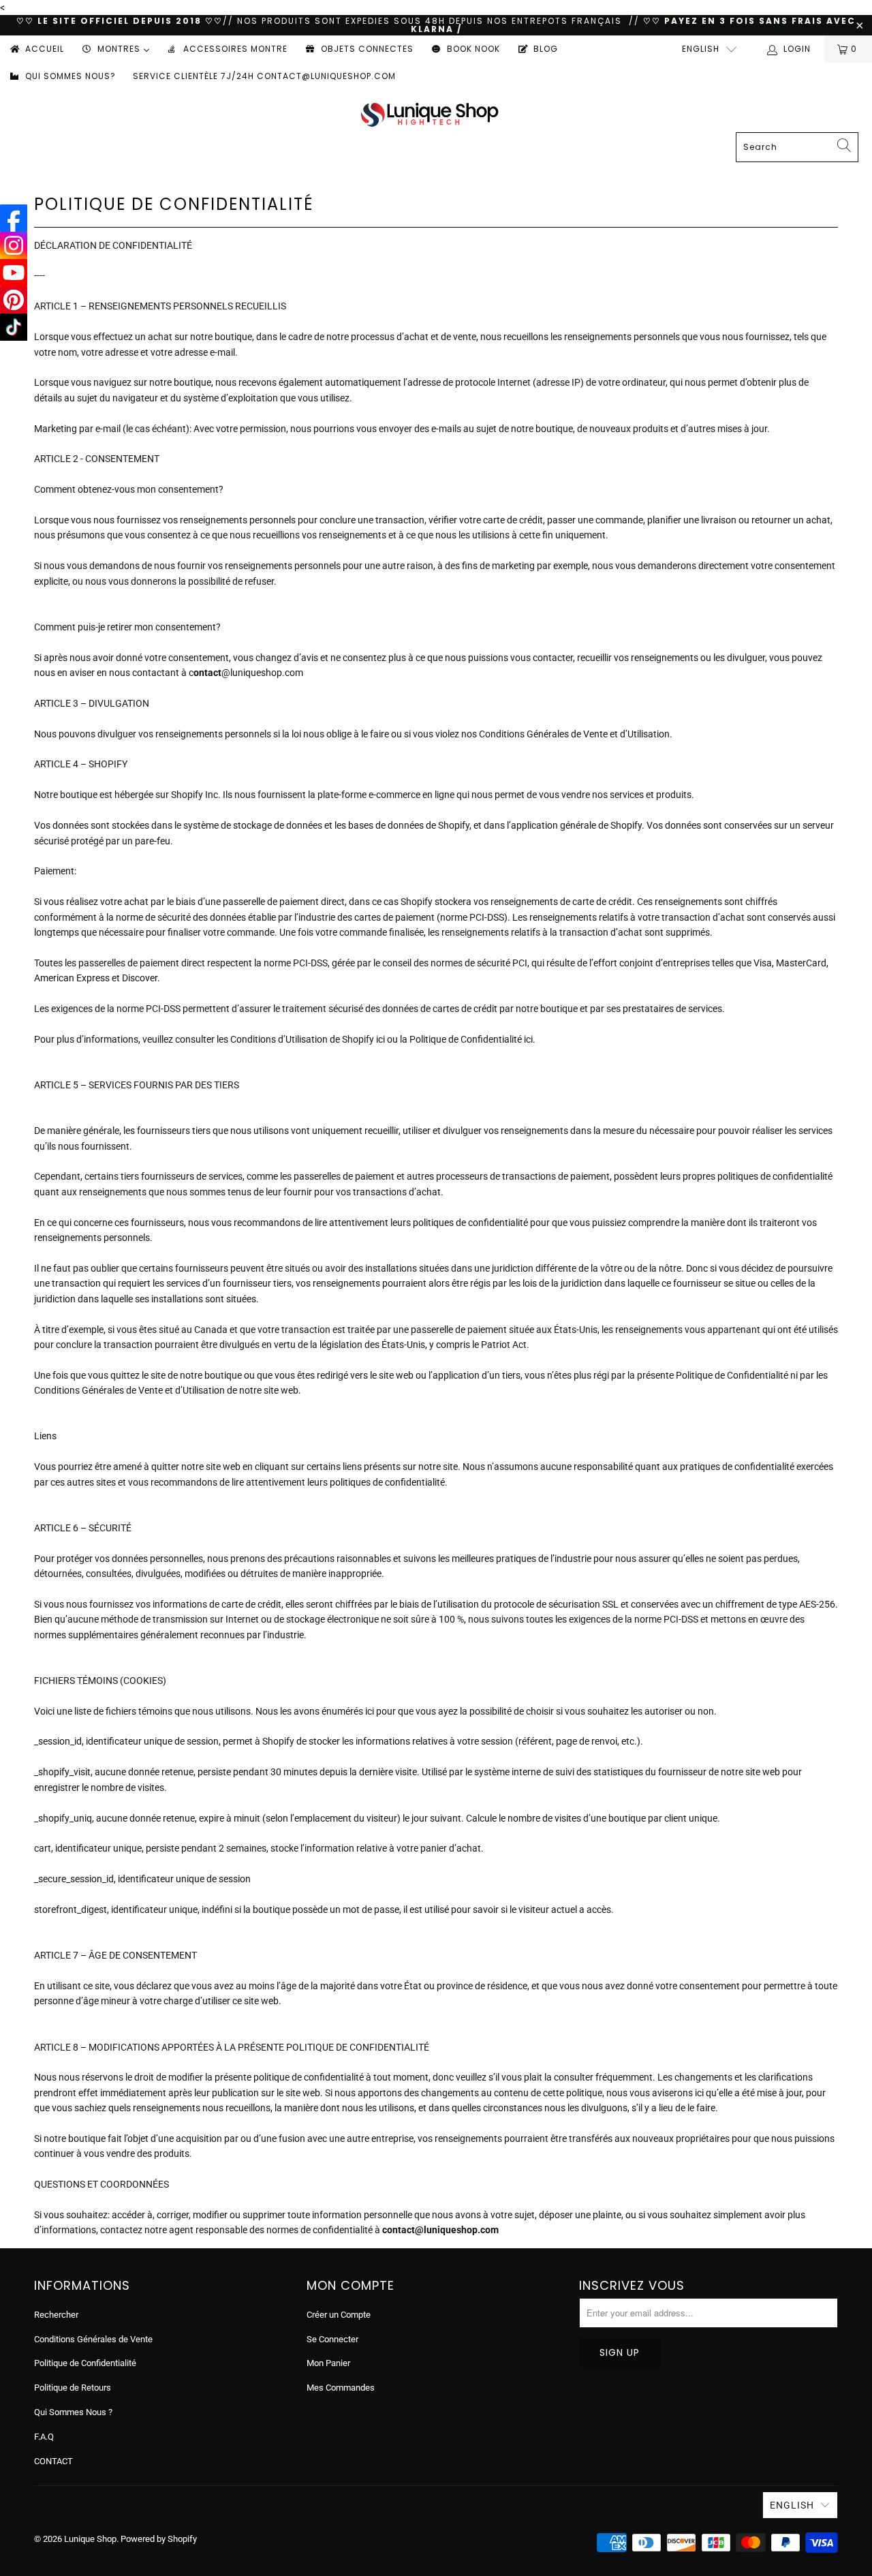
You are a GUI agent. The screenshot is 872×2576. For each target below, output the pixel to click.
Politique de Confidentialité (85, 2363)
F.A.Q (44, 2437)
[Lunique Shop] (430, 114)
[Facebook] (14, 218)
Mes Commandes (341, 2388)
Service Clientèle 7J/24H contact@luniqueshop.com (264, 76)
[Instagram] (14, 245)
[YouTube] (14, 273)
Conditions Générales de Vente (93, 2339)
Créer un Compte (339, 2315)
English (701, 49)
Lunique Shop (90, 2539)
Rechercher (56, 2315)
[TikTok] (14, 327)
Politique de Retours (73, 2388)
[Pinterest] (14, 300)
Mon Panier (328, 2363)
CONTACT (53, 2461)
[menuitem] (36, 49)
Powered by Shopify (159, 2539)
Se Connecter (332, 2339)
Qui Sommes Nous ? (73, 2412)
